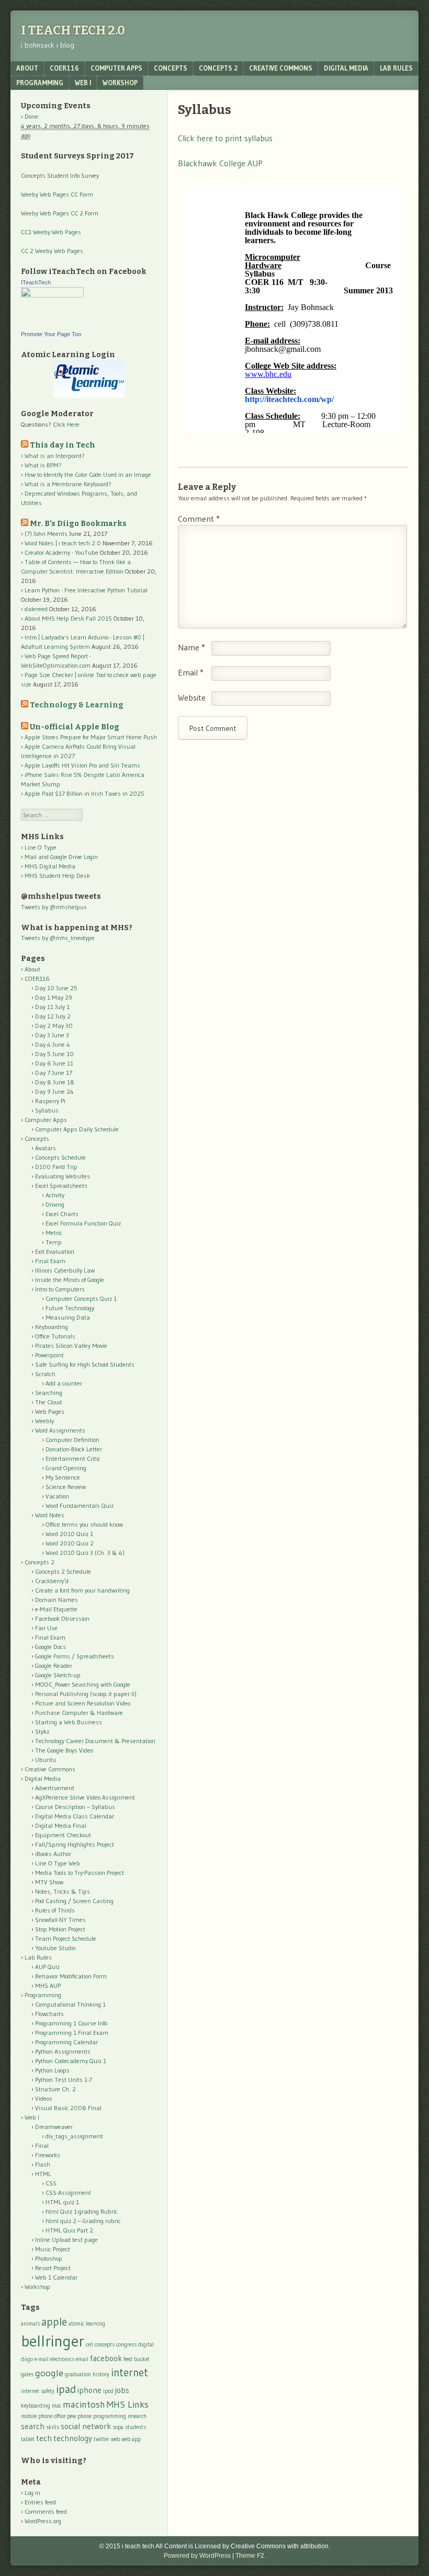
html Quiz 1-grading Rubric (82, 2211)
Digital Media (346, 68)
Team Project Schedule (66, 1938)
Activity (55, 1195)
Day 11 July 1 (52, 1007)
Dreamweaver (54, 2127)
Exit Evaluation (55, 1251)
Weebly (44, 1421)
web (115, 2439)
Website (192, 697)
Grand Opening (66, 1468)
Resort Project (53, 2268)
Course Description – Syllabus (75, 1807)
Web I (83, 83)
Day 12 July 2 (53, 1016)
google (49, 2373)
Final (42, 2145)
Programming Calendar (66, 2042)
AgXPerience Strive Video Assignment (85, 1797)
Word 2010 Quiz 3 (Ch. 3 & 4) (85, 1553)
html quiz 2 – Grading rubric (83, 2221)
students (136, 2427)
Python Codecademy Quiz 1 (71, 2061)
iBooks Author (53, 1854)
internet (129, 2372)
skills (53, 2427)
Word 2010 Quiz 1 (69, 1534)
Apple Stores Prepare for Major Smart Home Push (91, 737)
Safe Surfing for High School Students (85, 1364)
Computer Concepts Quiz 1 (81, 1298)
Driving (55, 1204)
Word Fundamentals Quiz (80, 1505)
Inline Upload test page (66, 2240)
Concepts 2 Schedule (63, 1571)
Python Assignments (63, 2051)
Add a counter (64, 1383)
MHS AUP (48, 1985)
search (33, 2426)
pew (71, 2416)
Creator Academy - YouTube (61, 552)
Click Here (66, 424)
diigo (27, 2359)
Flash (43, 2164)
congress (126, 2345)
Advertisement (55, 1788)
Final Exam (50, 1261)
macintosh (84, 2404)
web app (131, 2439)
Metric (54, 1233)
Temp (54, 1242)
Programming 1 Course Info (71, 2023)
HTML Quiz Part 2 (69, 2230)
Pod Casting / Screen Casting (74, 1901)
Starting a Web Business (69, 1722)
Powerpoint (49, 1355)
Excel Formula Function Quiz (83, 1223)
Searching (49, 1393)
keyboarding (36, 2406)
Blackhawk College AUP (220, 163)
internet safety (38, 2391)
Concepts (171, 68)
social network (86, 2426)
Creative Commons (281, 68)
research (137, 2416)
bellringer (53, 2341)
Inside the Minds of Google (70, 1280)
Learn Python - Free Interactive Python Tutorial (86, 590)
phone (84, 2416)
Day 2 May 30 (54, 1026)
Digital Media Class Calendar (75, 1816)
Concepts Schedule (60, 1157)
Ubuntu (46, 1760)
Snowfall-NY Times (60, 1920)
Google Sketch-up (58, 1675)
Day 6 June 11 (54, 1063)
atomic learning (87, 2324)
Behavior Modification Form (71, 1976)
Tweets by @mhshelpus (54, 907)
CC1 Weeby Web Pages (51, 232)
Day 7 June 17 (54, 1073)
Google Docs (50, 1647)
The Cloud (48, 1402)
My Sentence (63, 1477)
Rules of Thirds (55, 1910)
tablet (28, 2439)
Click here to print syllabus (225, 138)
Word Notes (50, 1515)
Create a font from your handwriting (82, 1590)
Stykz (42, 1731)
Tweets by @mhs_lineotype (58, 938)
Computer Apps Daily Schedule (77, 1129)
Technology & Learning (77, 705)
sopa (118, 2427)
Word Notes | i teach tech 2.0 (63, 543)
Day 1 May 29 (54, 997)
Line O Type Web (58, 1863)
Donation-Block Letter (74, 1449)
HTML (43, 2174)
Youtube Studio (55, 1948)
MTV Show (49, 1882)
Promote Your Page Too (51, 334)
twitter (101, 2439)
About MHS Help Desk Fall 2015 (68, 618)
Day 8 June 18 (55, 1082)
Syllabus (47, 1110)
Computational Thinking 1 (70, 2004)
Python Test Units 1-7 (64, 2080)
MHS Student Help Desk (57, 875)
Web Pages (50, 1411)
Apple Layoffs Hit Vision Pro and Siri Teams (82, 765)
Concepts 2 (218, 68)
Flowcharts (49, 2014)
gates (27, 2374)
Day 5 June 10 (54, 1054)
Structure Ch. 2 (55, 2089)
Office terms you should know (84, 1524)
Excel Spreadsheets (61, 1186)
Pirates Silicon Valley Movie (71, 1346)
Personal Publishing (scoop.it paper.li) (86, 1694)
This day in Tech (63, 445)
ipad (66, 2389)
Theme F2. (251, 2556)
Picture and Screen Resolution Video (83, 1703)
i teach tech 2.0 (73, 30)
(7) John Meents (46, 534)
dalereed (36, 609)
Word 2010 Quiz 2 (70, 1543)
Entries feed (40, 2502)
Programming (40, 83)
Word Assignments (60, 1430)
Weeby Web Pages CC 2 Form (60, 213)
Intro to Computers (60, 1289)
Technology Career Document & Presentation (95, 1741)
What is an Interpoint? (55, 456)
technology (73, 2438)
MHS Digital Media (50, 866)
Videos (44, 2098)
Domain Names (57, 1600)
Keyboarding (52, 1327)
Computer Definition (72, 1440)
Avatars (46, 1148)
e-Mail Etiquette (56, 1609)
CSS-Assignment (68, 2193)
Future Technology (70, 1308)
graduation (78, 2374)
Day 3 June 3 (52, 1035)
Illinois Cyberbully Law (65, 1270)
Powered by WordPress (197, 2556)
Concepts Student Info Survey (60, 175)
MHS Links (128, 2404)
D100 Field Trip (56, 1167)
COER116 (64, 68)
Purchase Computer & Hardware (79, 1713)
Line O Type (41, 847)
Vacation (57, 1496)
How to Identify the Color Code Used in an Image (88, 474)
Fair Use (46, 1628)
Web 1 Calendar (56, 2277)
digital (146, 2345)
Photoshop (49, 2258)
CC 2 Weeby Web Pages (52, 251)
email (82, 2359)
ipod (108, 2391)
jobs (122, 2390)
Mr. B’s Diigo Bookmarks (78, 524)
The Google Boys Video (64, 1750)
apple (54, 2322)
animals (30, 2324)
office (60, 2416)
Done (31, 116)
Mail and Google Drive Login (61, 857)
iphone (89, 2390)
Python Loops (52, 2070)
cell (89, 2345)
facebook (106, 2358)
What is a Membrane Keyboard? (68, 484)
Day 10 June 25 (56, 988)
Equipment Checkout (63, 1835)
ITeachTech (36, 282)
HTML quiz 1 (62, 2202)
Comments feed (46, 2511)
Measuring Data (68, 1317)
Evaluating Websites (63, 1176)
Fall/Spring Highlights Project (75, 1844)
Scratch (45, 1374)
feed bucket (137, 2359)
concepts (105, 2345)
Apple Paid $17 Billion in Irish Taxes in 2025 (84, 793)
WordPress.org (43, 2521)
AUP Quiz (47, 1967)
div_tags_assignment (74, 2136)
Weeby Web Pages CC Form (57, 194)
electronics (62, 2359)
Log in (32, 2493)
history (101, 2374)
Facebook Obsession (62, 1618)
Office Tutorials (55, 1336)
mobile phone (37, 2416)
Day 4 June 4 (53, 1044)
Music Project (53, 2249)
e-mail (42, 2359)
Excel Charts (62, 1214)
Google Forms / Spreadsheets (75, 1656)
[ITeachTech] (52, 295)
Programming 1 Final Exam (72, 2033)
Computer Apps (116, 68)
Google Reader (54, 1665)
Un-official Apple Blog (75, 727)
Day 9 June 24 (54, 1091)
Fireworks (48, 2155)
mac (57, 2406)
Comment (199, 519)
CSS (51, 2183)
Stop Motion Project (60, 1929)
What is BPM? (43, 465)
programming (110, 2416)
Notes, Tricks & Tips (63, 1891)
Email (191, 672)
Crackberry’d (52, 1581)
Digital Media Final (61, 1825)
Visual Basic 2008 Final (68, 2108)
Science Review (66, 1487)
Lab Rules (396, 68)
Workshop (120, 83)
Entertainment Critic (73, 1458)
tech (44, 2438)
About (27, 68)
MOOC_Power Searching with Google (83, 1684)
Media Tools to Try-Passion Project (80, 1873)
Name (191, 647)
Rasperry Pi (50, 1101)
